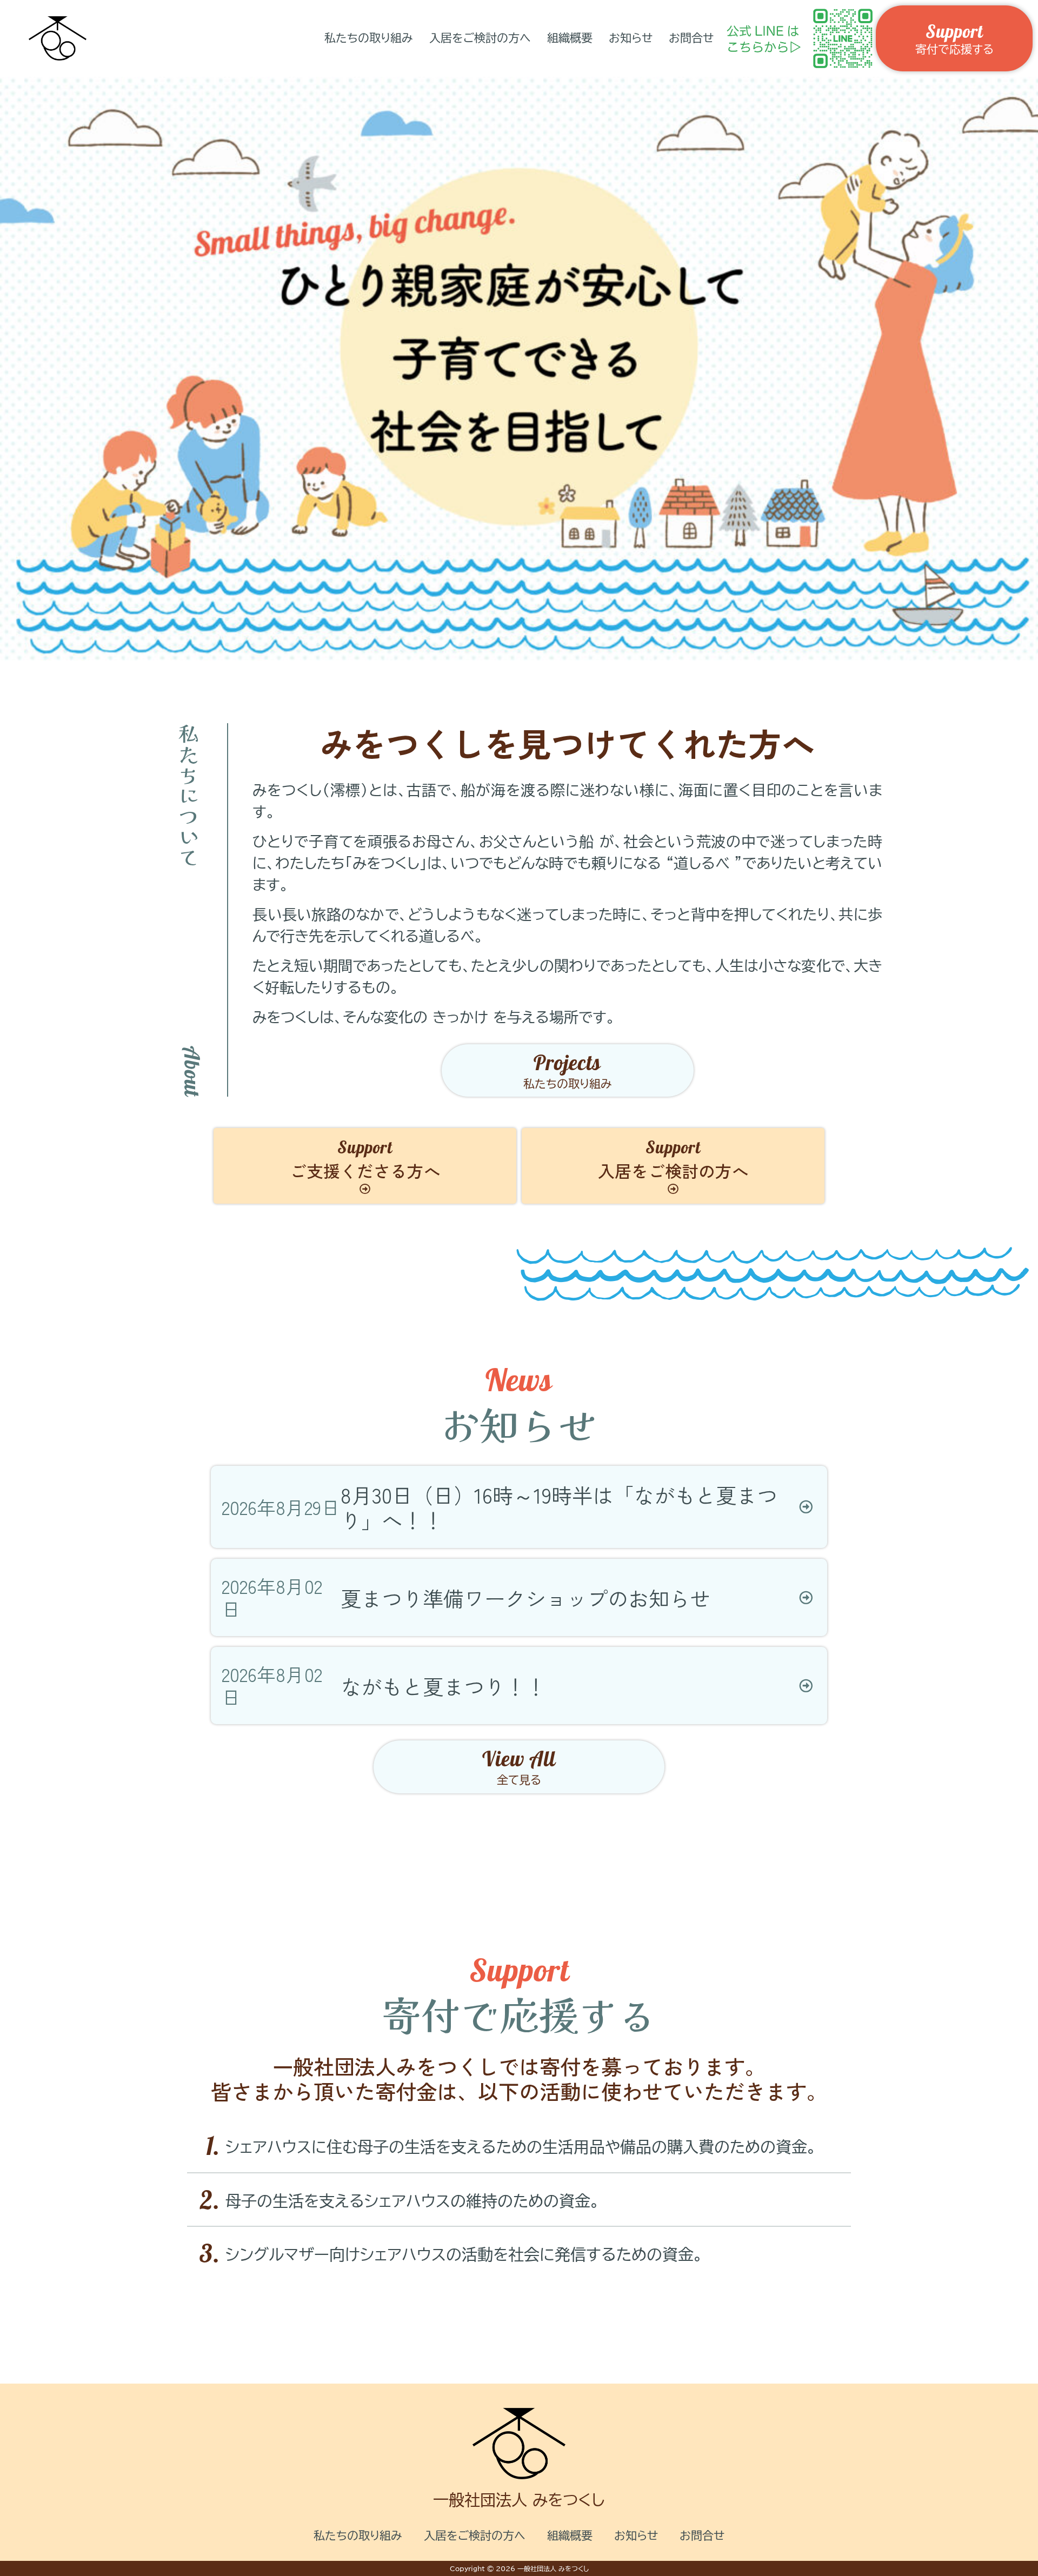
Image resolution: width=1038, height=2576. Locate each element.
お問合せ (691, 38)
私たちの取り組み (369, 38)
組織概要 (570, 38)
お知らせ (631, 38)
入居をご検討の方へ (480, 38)
